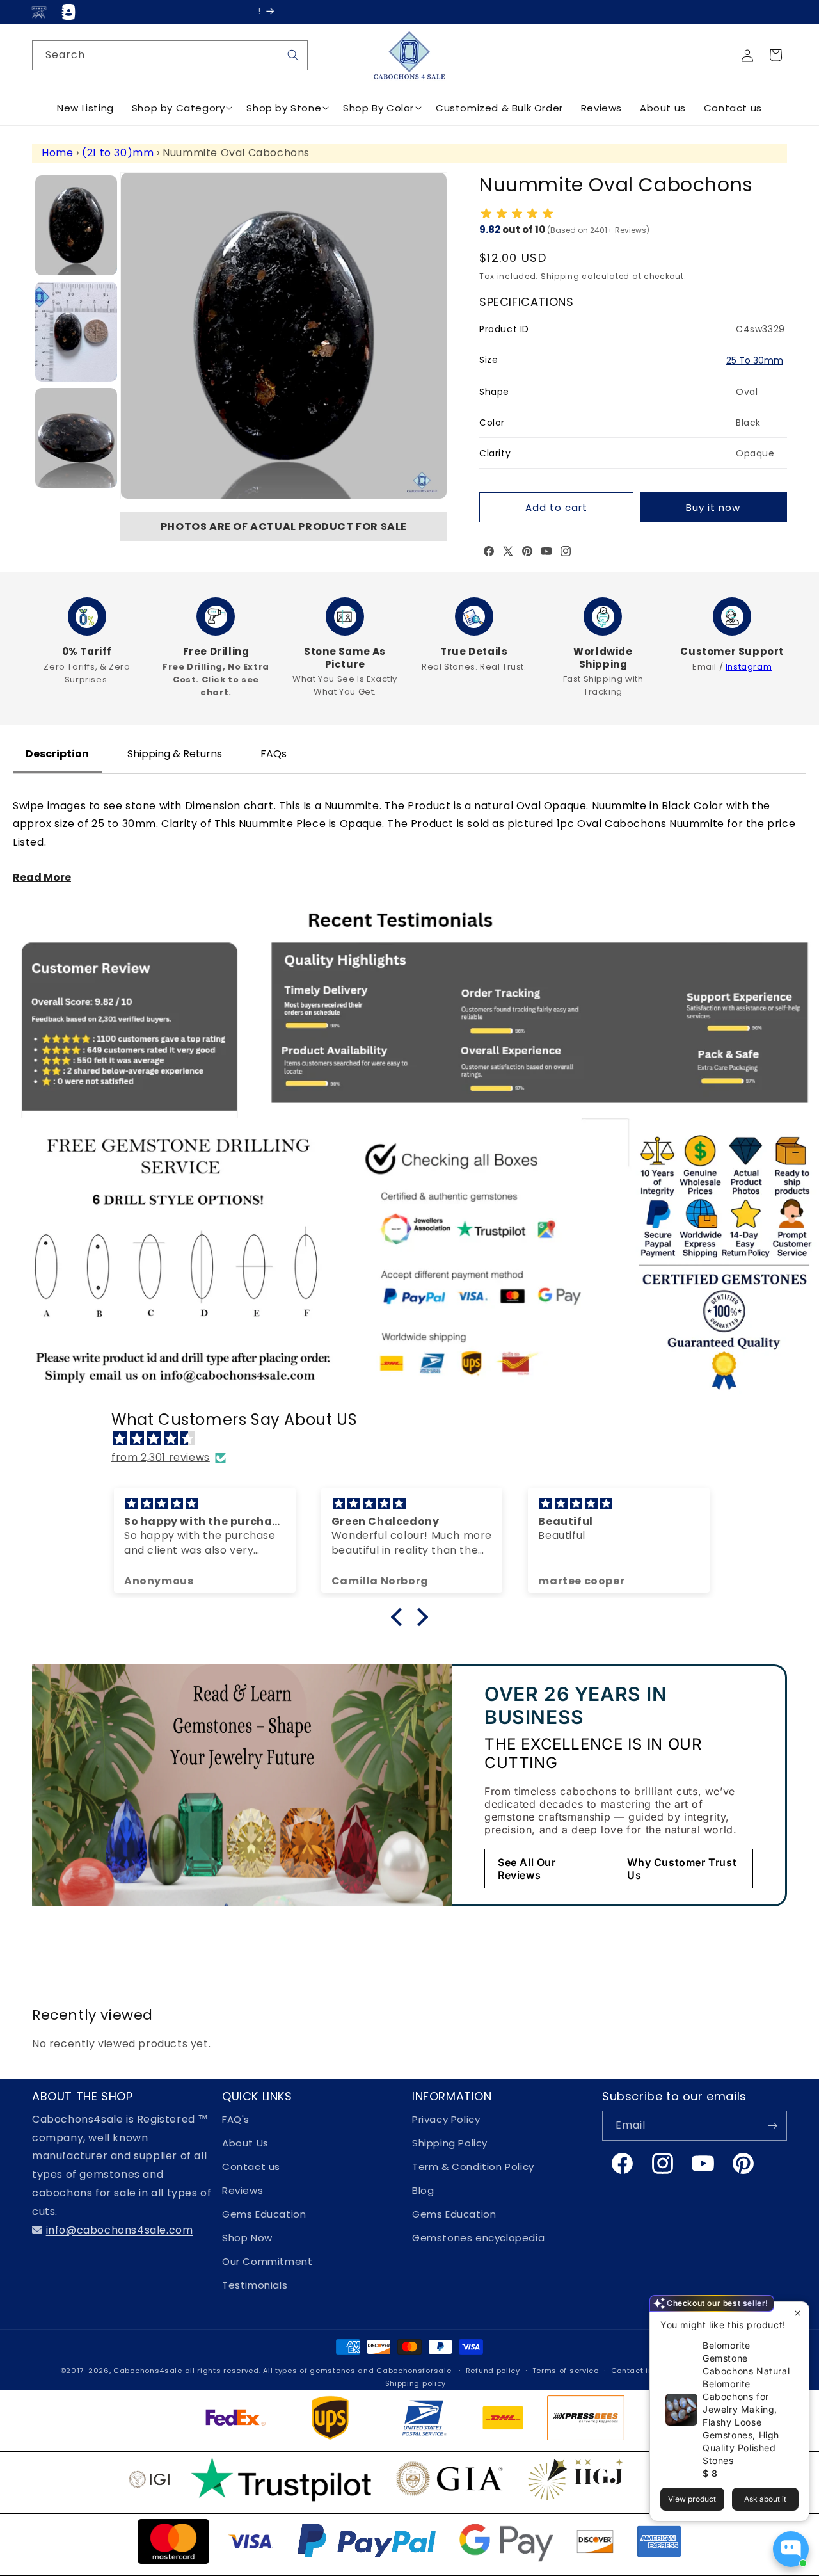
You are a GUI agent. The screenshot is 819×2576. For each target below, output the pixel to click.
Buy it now (713, 507)
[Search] (293, 55)
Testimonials (255, 2285)
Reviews (243, 2190)
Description (57, 754)
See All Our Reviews (527, 1869)
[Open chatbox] (791, 2549)
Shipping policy (416, 2383)
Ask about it (765, 2499)
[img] (416, 1439)
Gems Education (264, 2214)
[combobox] (170, 55)
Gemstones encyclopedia (478, 2238)
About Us (245, 2143)
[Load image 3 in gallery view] (76, 438)
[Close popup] (798, 2313)
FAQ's (236, 2119)
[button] (775, 55)
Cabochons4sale (149, 2371)
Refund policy (493, 2371)
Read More (42, 877)
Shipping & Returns (175, 754)
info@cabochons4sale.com (120, 2230)
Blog (423, 2190)
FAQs (274, 754)
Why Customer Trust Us (682, 1869)
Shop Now (247, 2238)
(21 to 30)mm (118, 153)
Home (57, 153)
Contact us (251, 2167)
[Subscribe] (772, 2126)
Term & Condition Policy (473, 2167)
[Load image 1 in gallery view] (76, 225)
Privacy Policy (446, 2119)
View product (692, 2499)
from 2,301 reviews (161, 1457)
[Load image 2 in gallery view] (76, 332)
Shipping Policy (450, 2143)
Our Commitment (267, 2261)
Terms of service (566, 2371)
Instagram (749, 667)
